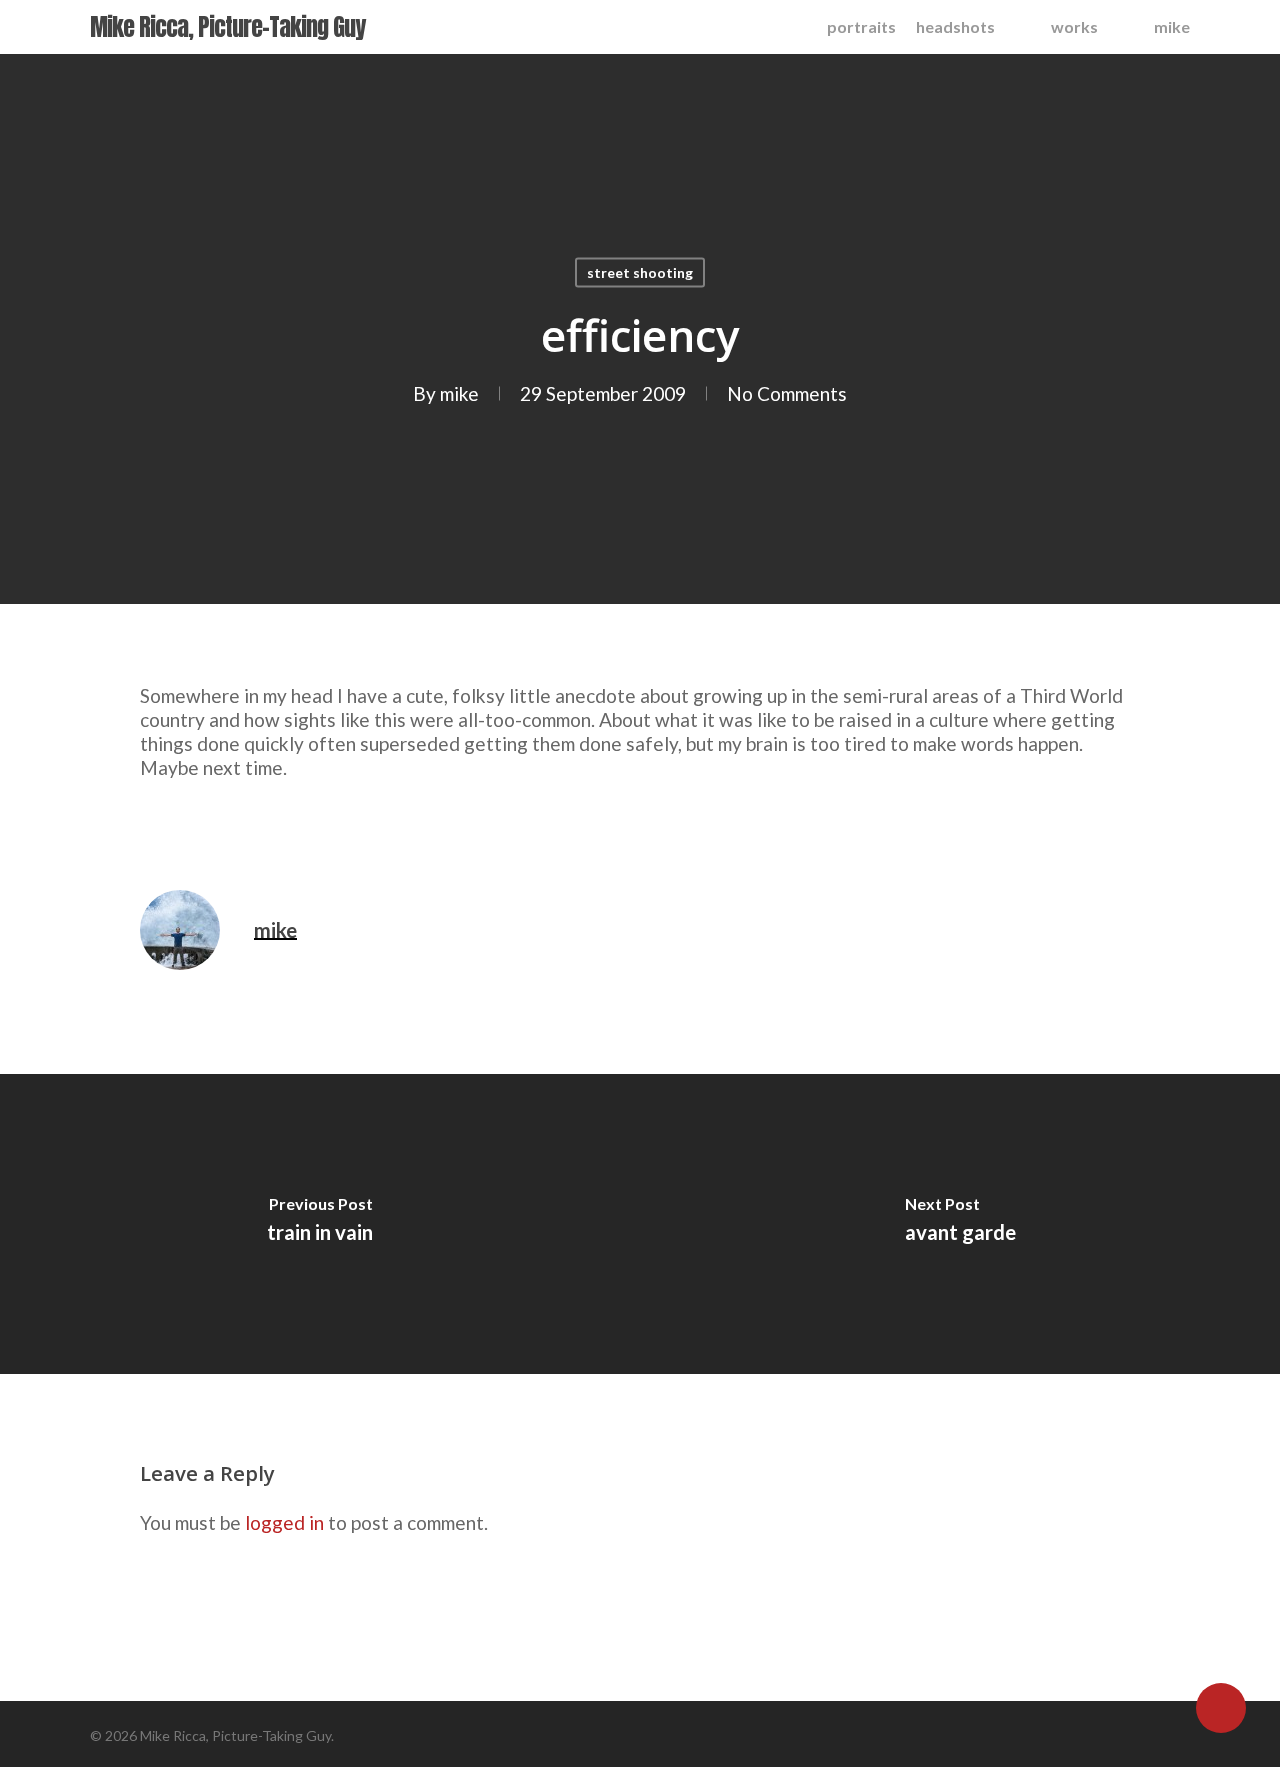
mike (459, 393)
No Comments (787, 393)
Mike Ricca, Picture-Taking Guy (227, 27)
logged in (284, 1522)
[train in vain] (320, 1224)
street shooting (640, 272)
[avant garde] (960, 1224)
